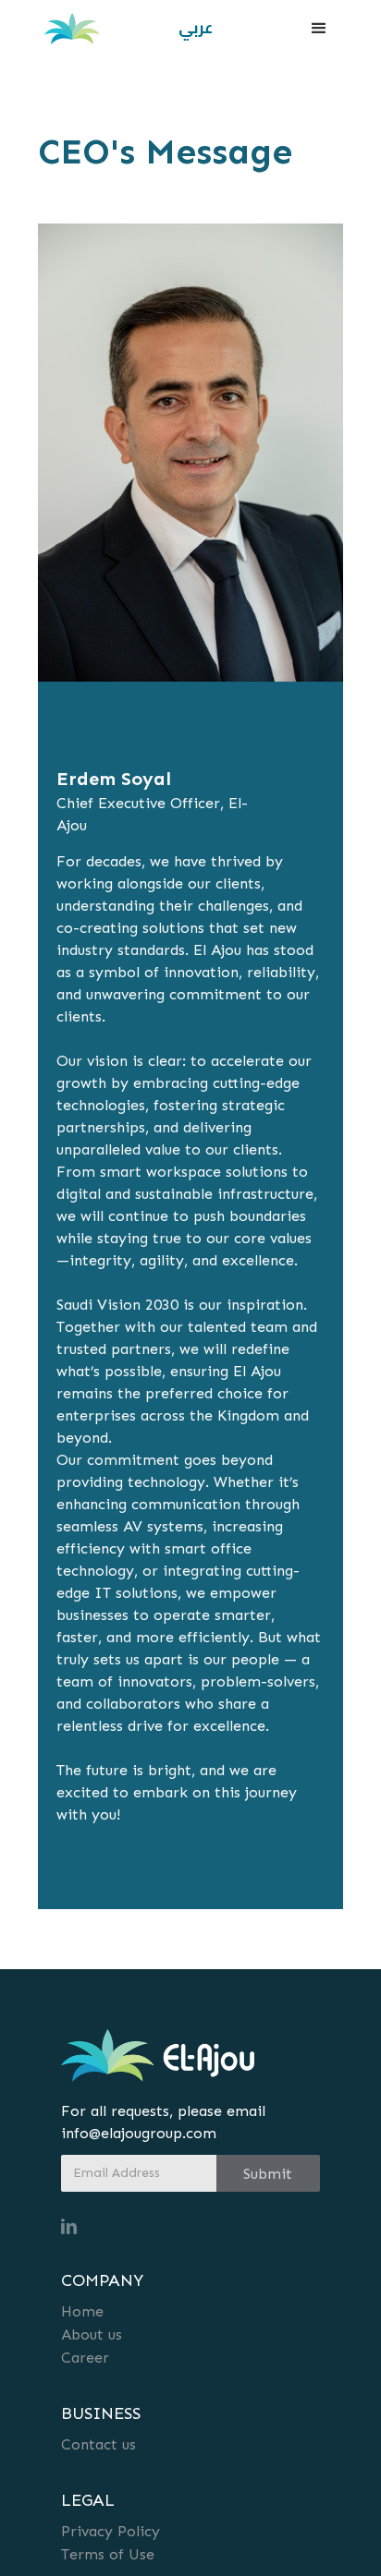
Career (85, 2358)
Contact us (98, 2444)
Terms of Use (108, 2554)
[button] (319, 29)
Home (82, 2311)
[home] (68, 29)
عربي (196, 28)
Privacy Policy (111, 2531)
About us (92, 2334)
